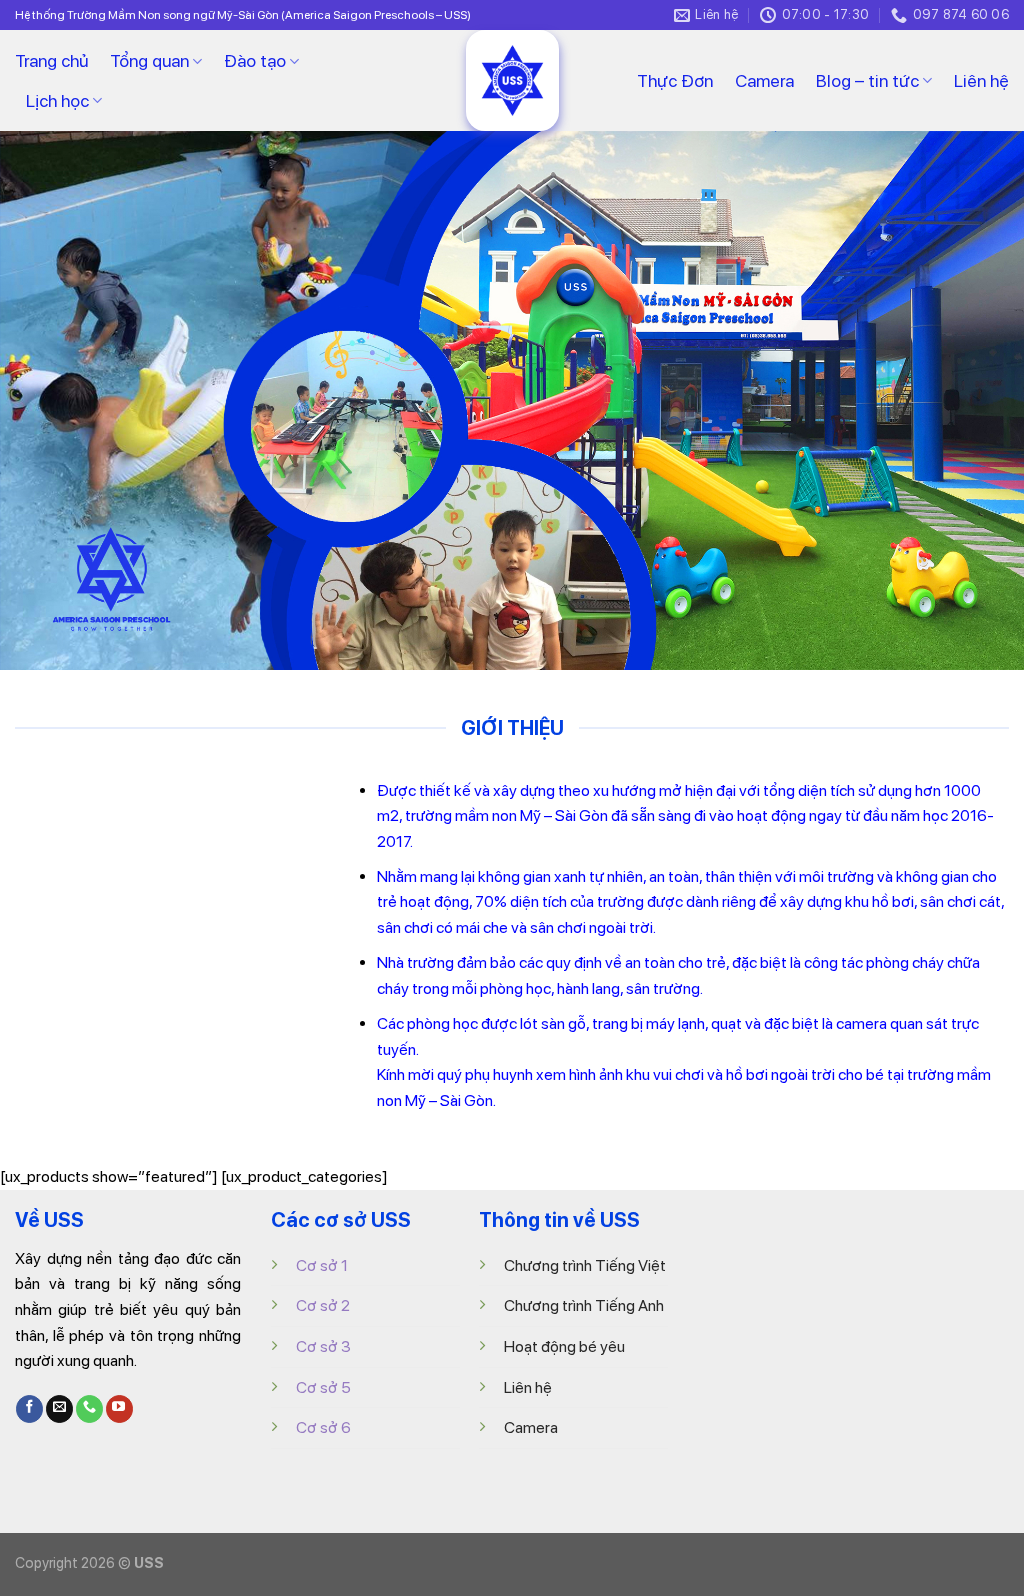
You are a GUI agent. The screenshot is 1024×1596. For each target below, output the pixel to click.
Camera (764, 80)
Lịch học (57, 100)
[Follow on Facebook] (29, 1409)
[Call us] (89, 1409)
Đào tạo (255, 60)
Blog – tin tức (867, 80)
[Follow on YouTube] (119, 1409)
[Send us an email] (59, 1409)
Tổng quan (149, 60)
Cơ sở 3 (323, 1346)
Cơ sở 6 (323, 1427)
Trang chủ (51, 60)
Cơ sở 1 (322, 1265)
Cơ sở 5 (323, 1387)
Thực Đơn (675, 80)
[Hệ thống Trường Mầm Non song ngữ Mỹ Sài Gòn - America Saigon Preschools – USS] (512, 80)
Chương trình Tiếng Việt (585, 1265)
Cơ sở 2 (323, 1305)
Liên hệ (981, 80)
